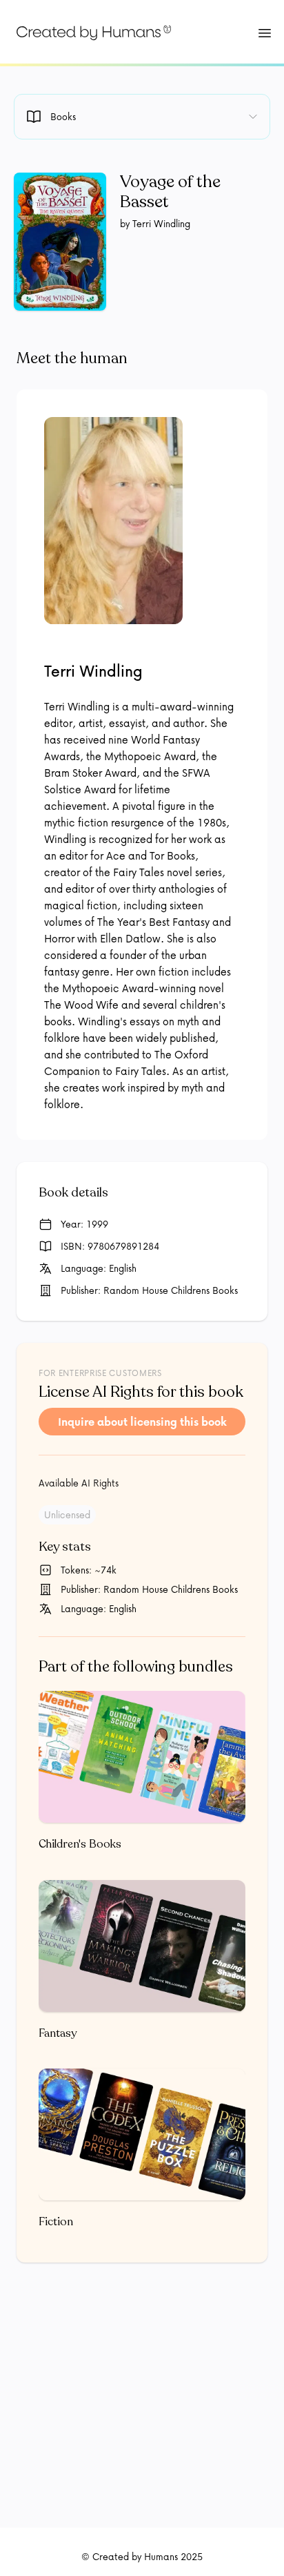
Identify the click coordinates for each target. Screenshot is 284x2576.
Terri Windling (93, 671)
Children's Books (80, 1844)
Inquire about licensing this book (142, 1422)
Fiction (56, 2222)
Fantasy (58, 2033)
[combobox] (142, 117)
